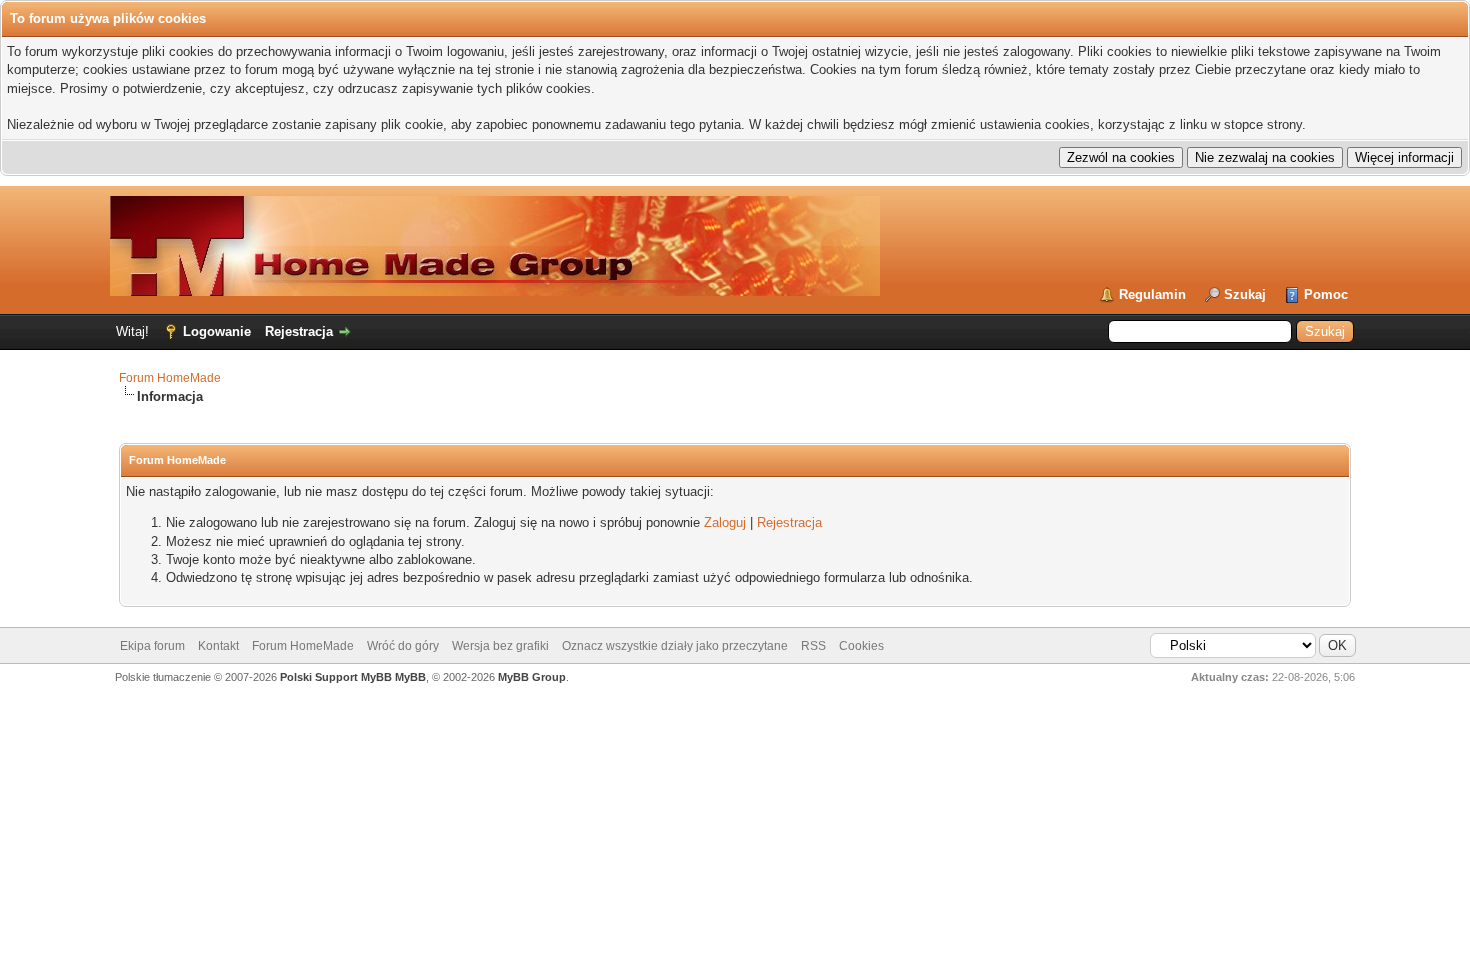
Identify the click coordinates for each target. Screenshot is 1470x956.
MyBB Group (532, 677)
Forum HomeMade (170, 378)
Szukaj (1245, 294)
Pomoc (1326, 294)
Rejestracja (299, 331)
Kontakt (218, 646)
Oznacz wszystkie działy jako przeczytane (675, 646)
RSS (813, 646)
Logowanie (217, 331)
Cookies (861, 646)
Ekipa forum (152, 646)
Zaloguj (725, 522)
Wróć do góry (403, 646)
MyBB (410, 677)
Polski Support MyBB (336, 677)
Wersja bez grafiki (500, 646)
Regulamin (1152, 294)
